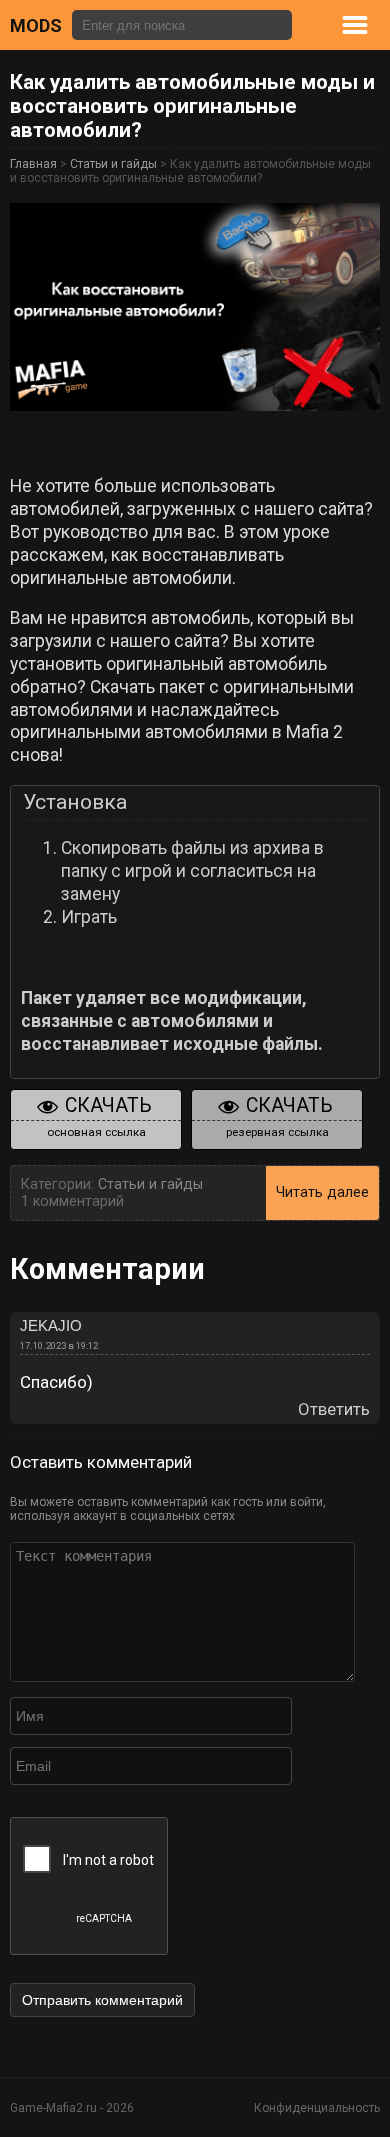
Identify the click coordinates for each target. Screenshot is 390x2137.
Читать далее (322, 1192)
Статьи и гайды (113, 164)
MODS (36, 25)
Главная (33, 164)
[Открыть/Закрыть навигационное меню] (374, 25)
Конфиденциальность (317, 2108)
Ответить (334, 1409)
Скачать (100, 1116)
